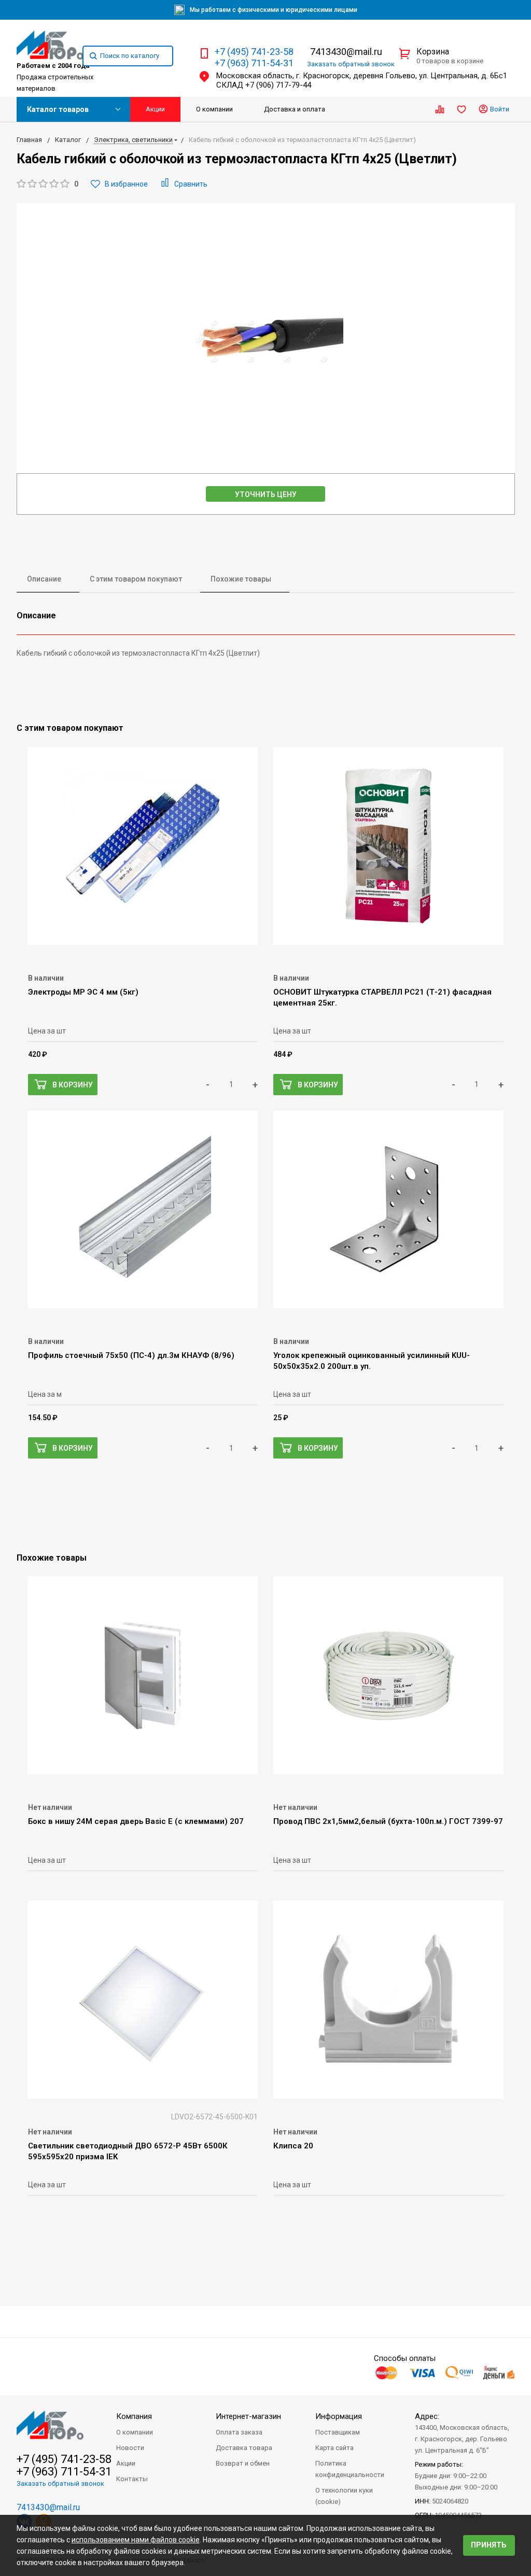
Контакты (132, 2479)
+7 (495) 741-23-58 (254, 52)
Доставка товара (244, 2448)
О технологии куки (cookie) (344, 2496)
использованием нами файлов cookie (136, 2540)
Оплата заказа (239, 2432)
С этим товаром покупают (136, 579)
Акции (155, 109)
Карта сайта (334, 2448)
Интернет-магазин (248, 2416)
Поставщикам (338, 2432)
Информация (339, 2416)
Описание (44, 579)
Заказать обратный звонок (60, 2483)
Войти (499, 109)
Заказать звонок (351, 64)
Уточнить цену (266, 494)
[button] (47, 184)
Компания (134, 2416)
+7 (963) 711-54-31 (254, 63)
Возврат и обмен (243, 2463)
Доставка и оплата (295, 109)
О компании (214, 109)
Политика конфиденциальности (350, 2469)
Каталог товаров (58, 109)
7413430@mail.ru (346, 52)
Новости (130, 2448)
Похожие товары (241, 579)
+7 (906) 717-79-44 (278, 85)
